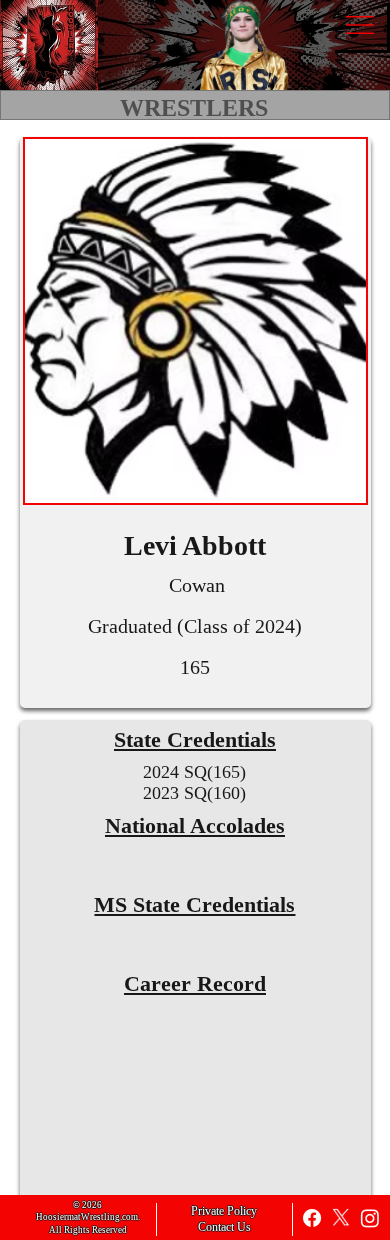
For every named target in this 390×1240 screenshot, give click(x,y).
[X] (341, 1218)
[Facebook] (312, 1218)
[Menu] (359, 25)
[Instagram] (370, 1218)
